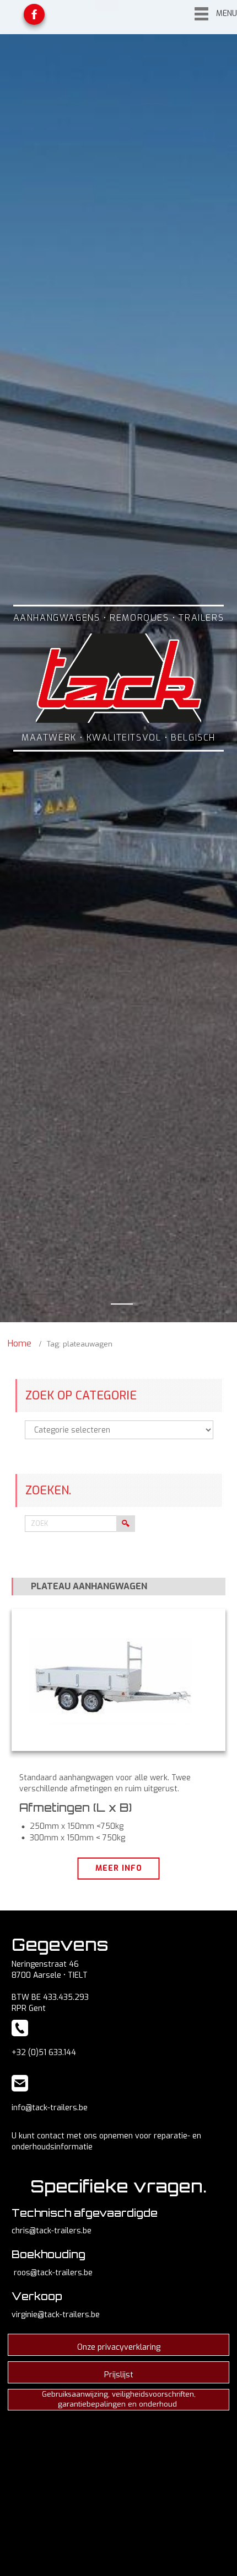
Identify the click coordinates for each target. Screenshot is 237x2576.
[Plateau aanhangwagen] (118, 1680)
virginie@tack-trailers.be (56, 2315)
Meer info (119, 1868)
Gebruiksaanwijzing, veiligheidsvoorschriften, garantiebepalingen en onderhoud (119, 2399)
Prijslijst (119, 2375)
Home (20, 1343)
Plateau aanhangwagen (89, 1586)
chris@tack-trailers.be (52, 2231)
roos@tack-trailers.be (53, 2273)
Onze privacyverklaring (119, 2347)
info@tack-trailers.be (50, 2108)
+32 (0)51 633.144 (44, 2053)
